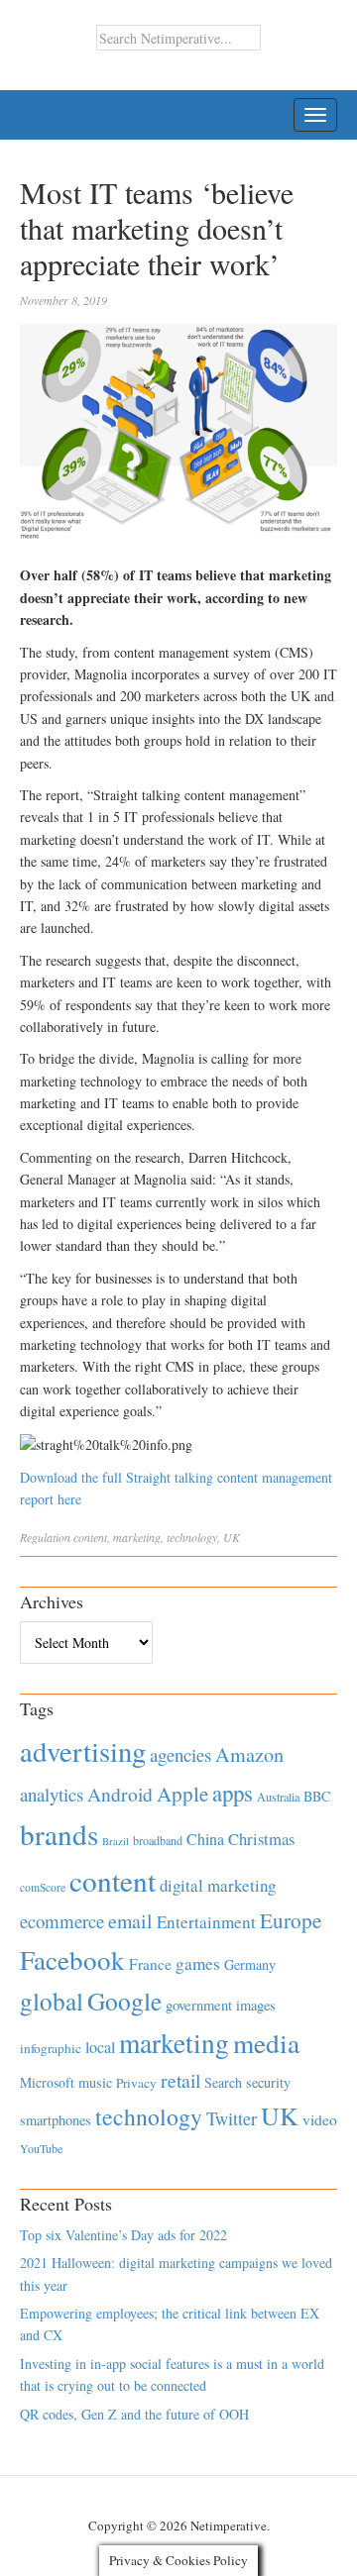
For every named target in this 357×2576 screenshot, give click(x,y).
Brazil (116, 1841)
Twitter (232, 2118)
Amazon (249, 1754)
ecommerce (62, 1921)
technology (192, 1537)
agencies (180, 1754)
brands (59, 1834)
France (150, 1964)
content (90, 1537)
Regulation (45, 1537)
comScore (43, 1887)
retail (180, 2080)
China (205, 1839)
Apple (182, 1794)
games (198, 1963)
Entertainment (206, 1922)
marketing (137, 1537)
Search (223, 2082)
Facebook (72, 1959)
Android (120, 1794)
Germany (250, 1964)
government (199, 2005)
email (130, 1921)
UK (232, 1537)
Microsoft (47, 2082)
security (268, 2082)
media (266, 2043)
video (320, 2119)
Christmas (261, 1839)
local (100, 2047)
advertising (83, 1751)
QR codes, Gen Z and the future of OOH (134, 2414)
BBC (317, 1796)
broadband (158, 1840)
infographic (51, 2048)
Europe (291, 1920)
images (256, 2005)
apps (233, 1793)
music (95, 2082)
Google (124, 2001)
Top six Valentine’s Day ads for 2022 (123, 2235)
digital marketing (218, 1885)
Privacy (136, 2083)
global (52, 2001)
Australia (278, 1797)
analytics (52, 1794)
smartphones (56, 2120)
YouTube (41, 2148)
